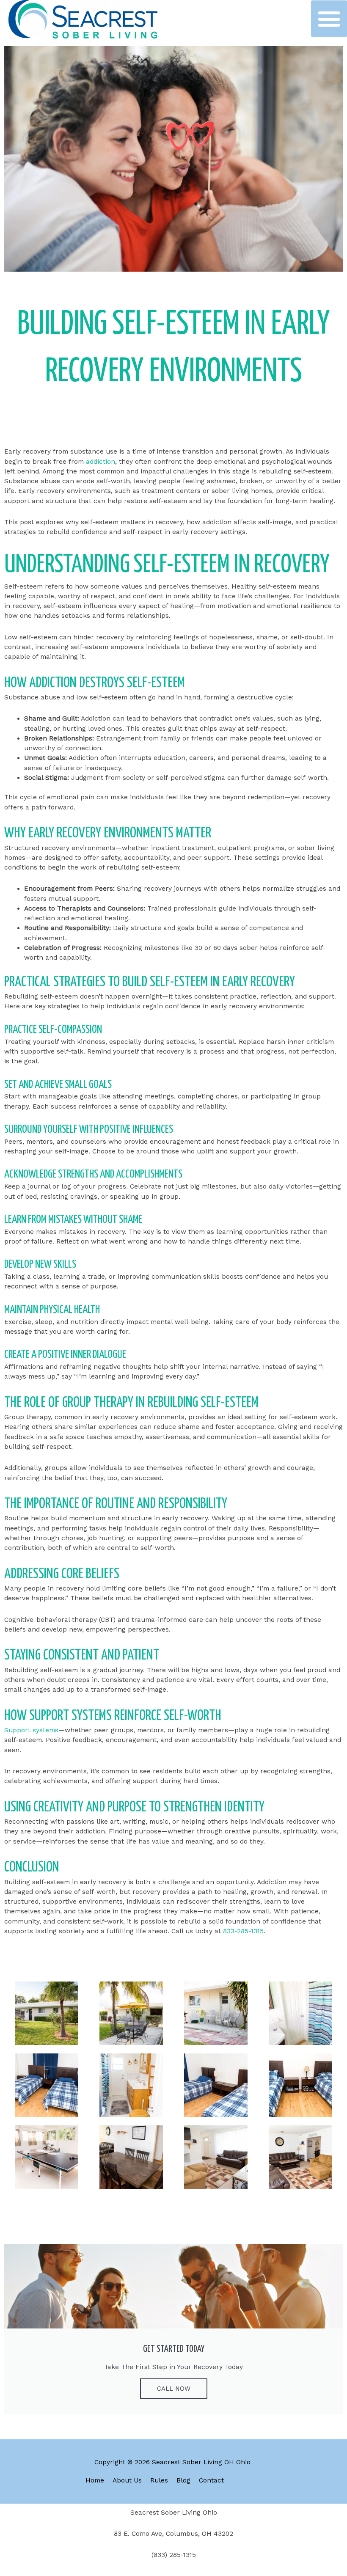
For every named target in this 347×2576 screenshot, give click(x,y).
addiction (101, 462)
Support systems (31, 1730)
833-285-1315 (243, 1931)
